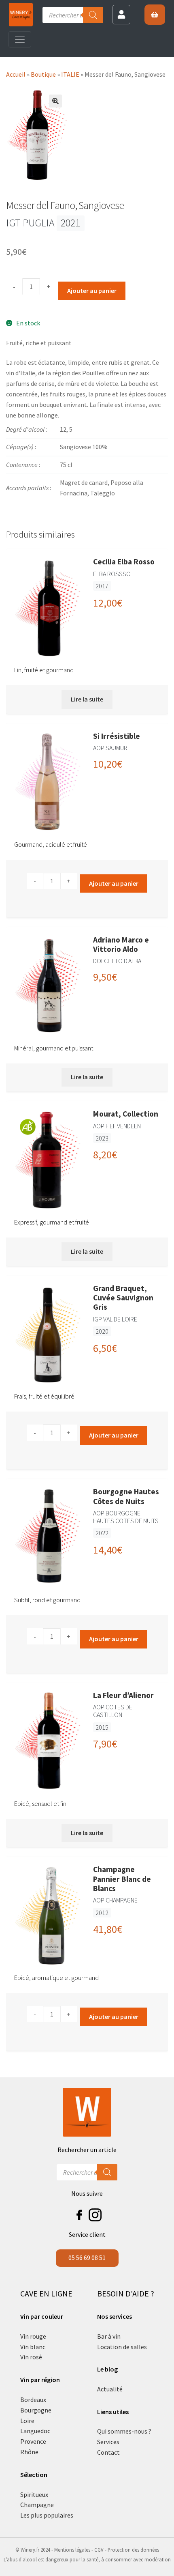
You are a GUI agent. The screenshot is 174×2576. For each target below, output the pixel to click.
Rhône (29, 2452)
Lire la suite (87, 699)
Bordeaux (33, 2400)
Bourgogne (36, 2410)
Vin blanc (33, 2347)
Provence (33, 2441)
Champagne (37, 2505)
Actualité (110, 2389)
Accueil (16, 74)
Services (108, 2442)
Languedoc (35, 2431)
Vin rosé (31, 2357)
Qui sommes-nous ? (124, 2431)
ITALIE (70, 74)
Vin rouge (33, 2336)
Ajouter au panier (92, 291)
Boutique (43, 74)
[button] (55, 101)
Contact (108, 2452)
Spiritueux (34, 2494)
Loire (27, 2421)
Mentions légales (72, 2550)
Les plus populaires (47, 2515)
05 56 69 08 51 (87, 2257)
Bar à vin (109, 2336)
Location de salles (122, 2347)
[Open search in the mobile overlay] (73, 15)
